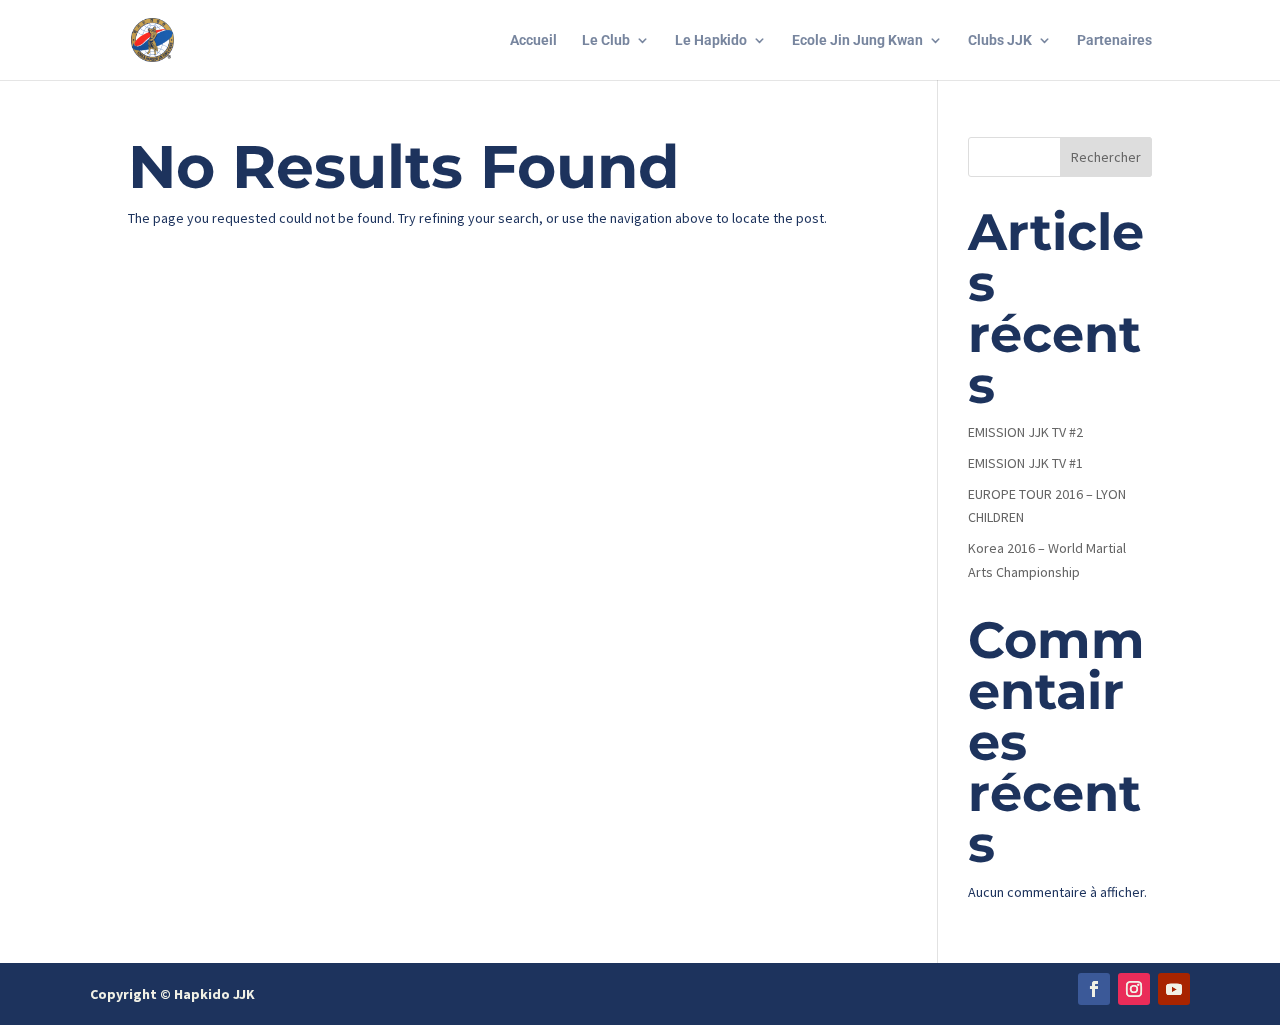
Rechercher (1106, 157)
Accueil (533, 40)
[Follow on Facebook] (1094, 989)
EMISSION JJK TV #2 (1025, 432)
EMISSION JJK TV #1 (1025, 463)
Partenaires (1114, 40)
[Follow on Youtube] (1174, 989)
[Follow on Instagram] (1134, 989)
